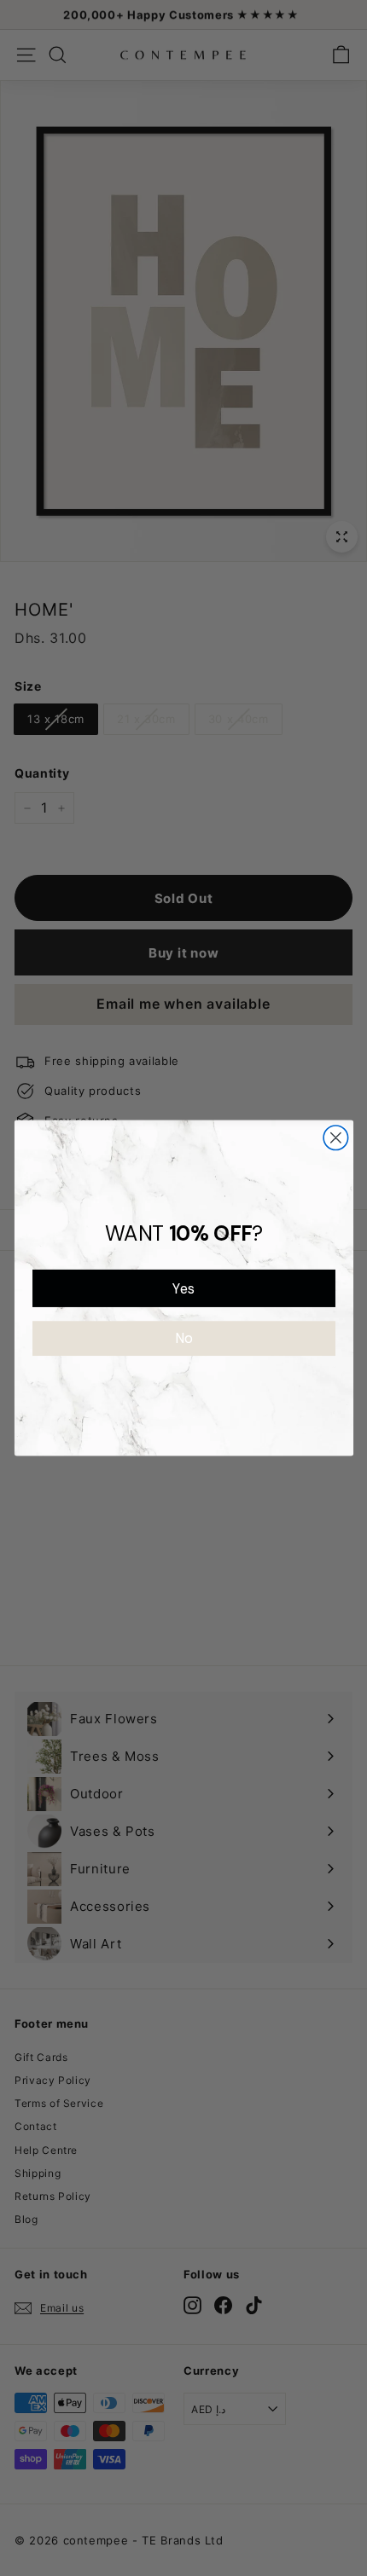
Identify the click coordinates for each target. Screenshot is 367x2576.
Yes (183, 1288)
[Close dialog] (336, 1138)
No (183, 1338)
